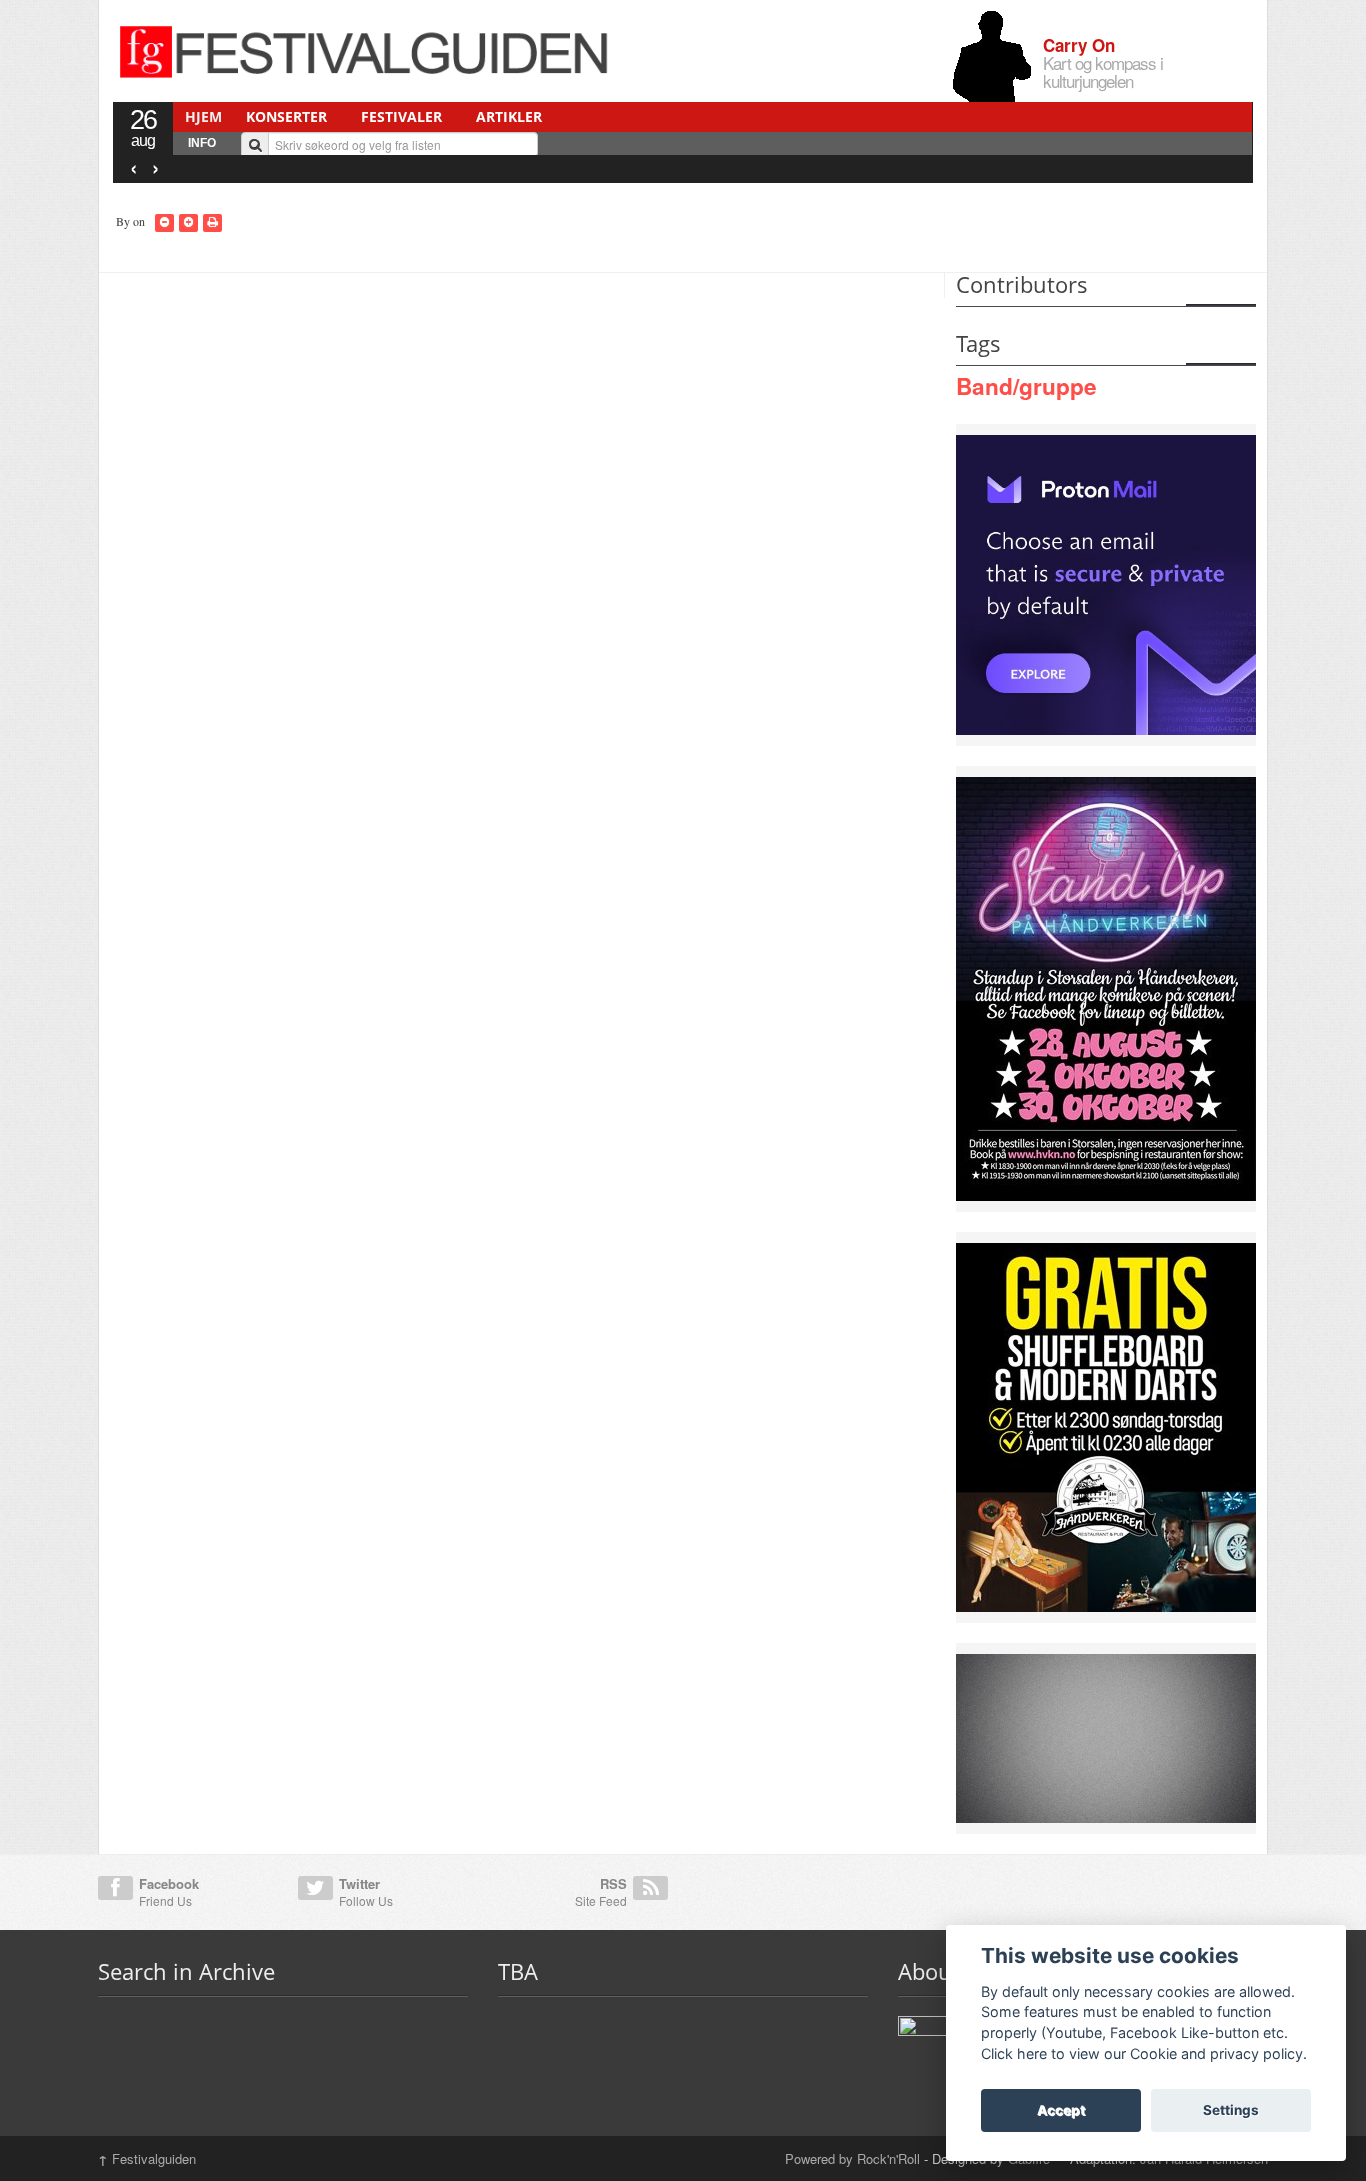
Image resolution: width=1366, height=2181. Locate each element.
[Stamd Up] (1106, 987)
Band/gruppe (1026, 386)
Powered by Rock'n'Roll (852, 2158)
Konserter (286, 116)
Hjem (203, 116)
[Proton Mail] (1106, 583)
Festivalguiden (147, 2158)
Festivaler (401, 116)
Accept (1061, 2110)
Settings (1231, 2110)
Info (202, 143)
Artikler (509, 116)
